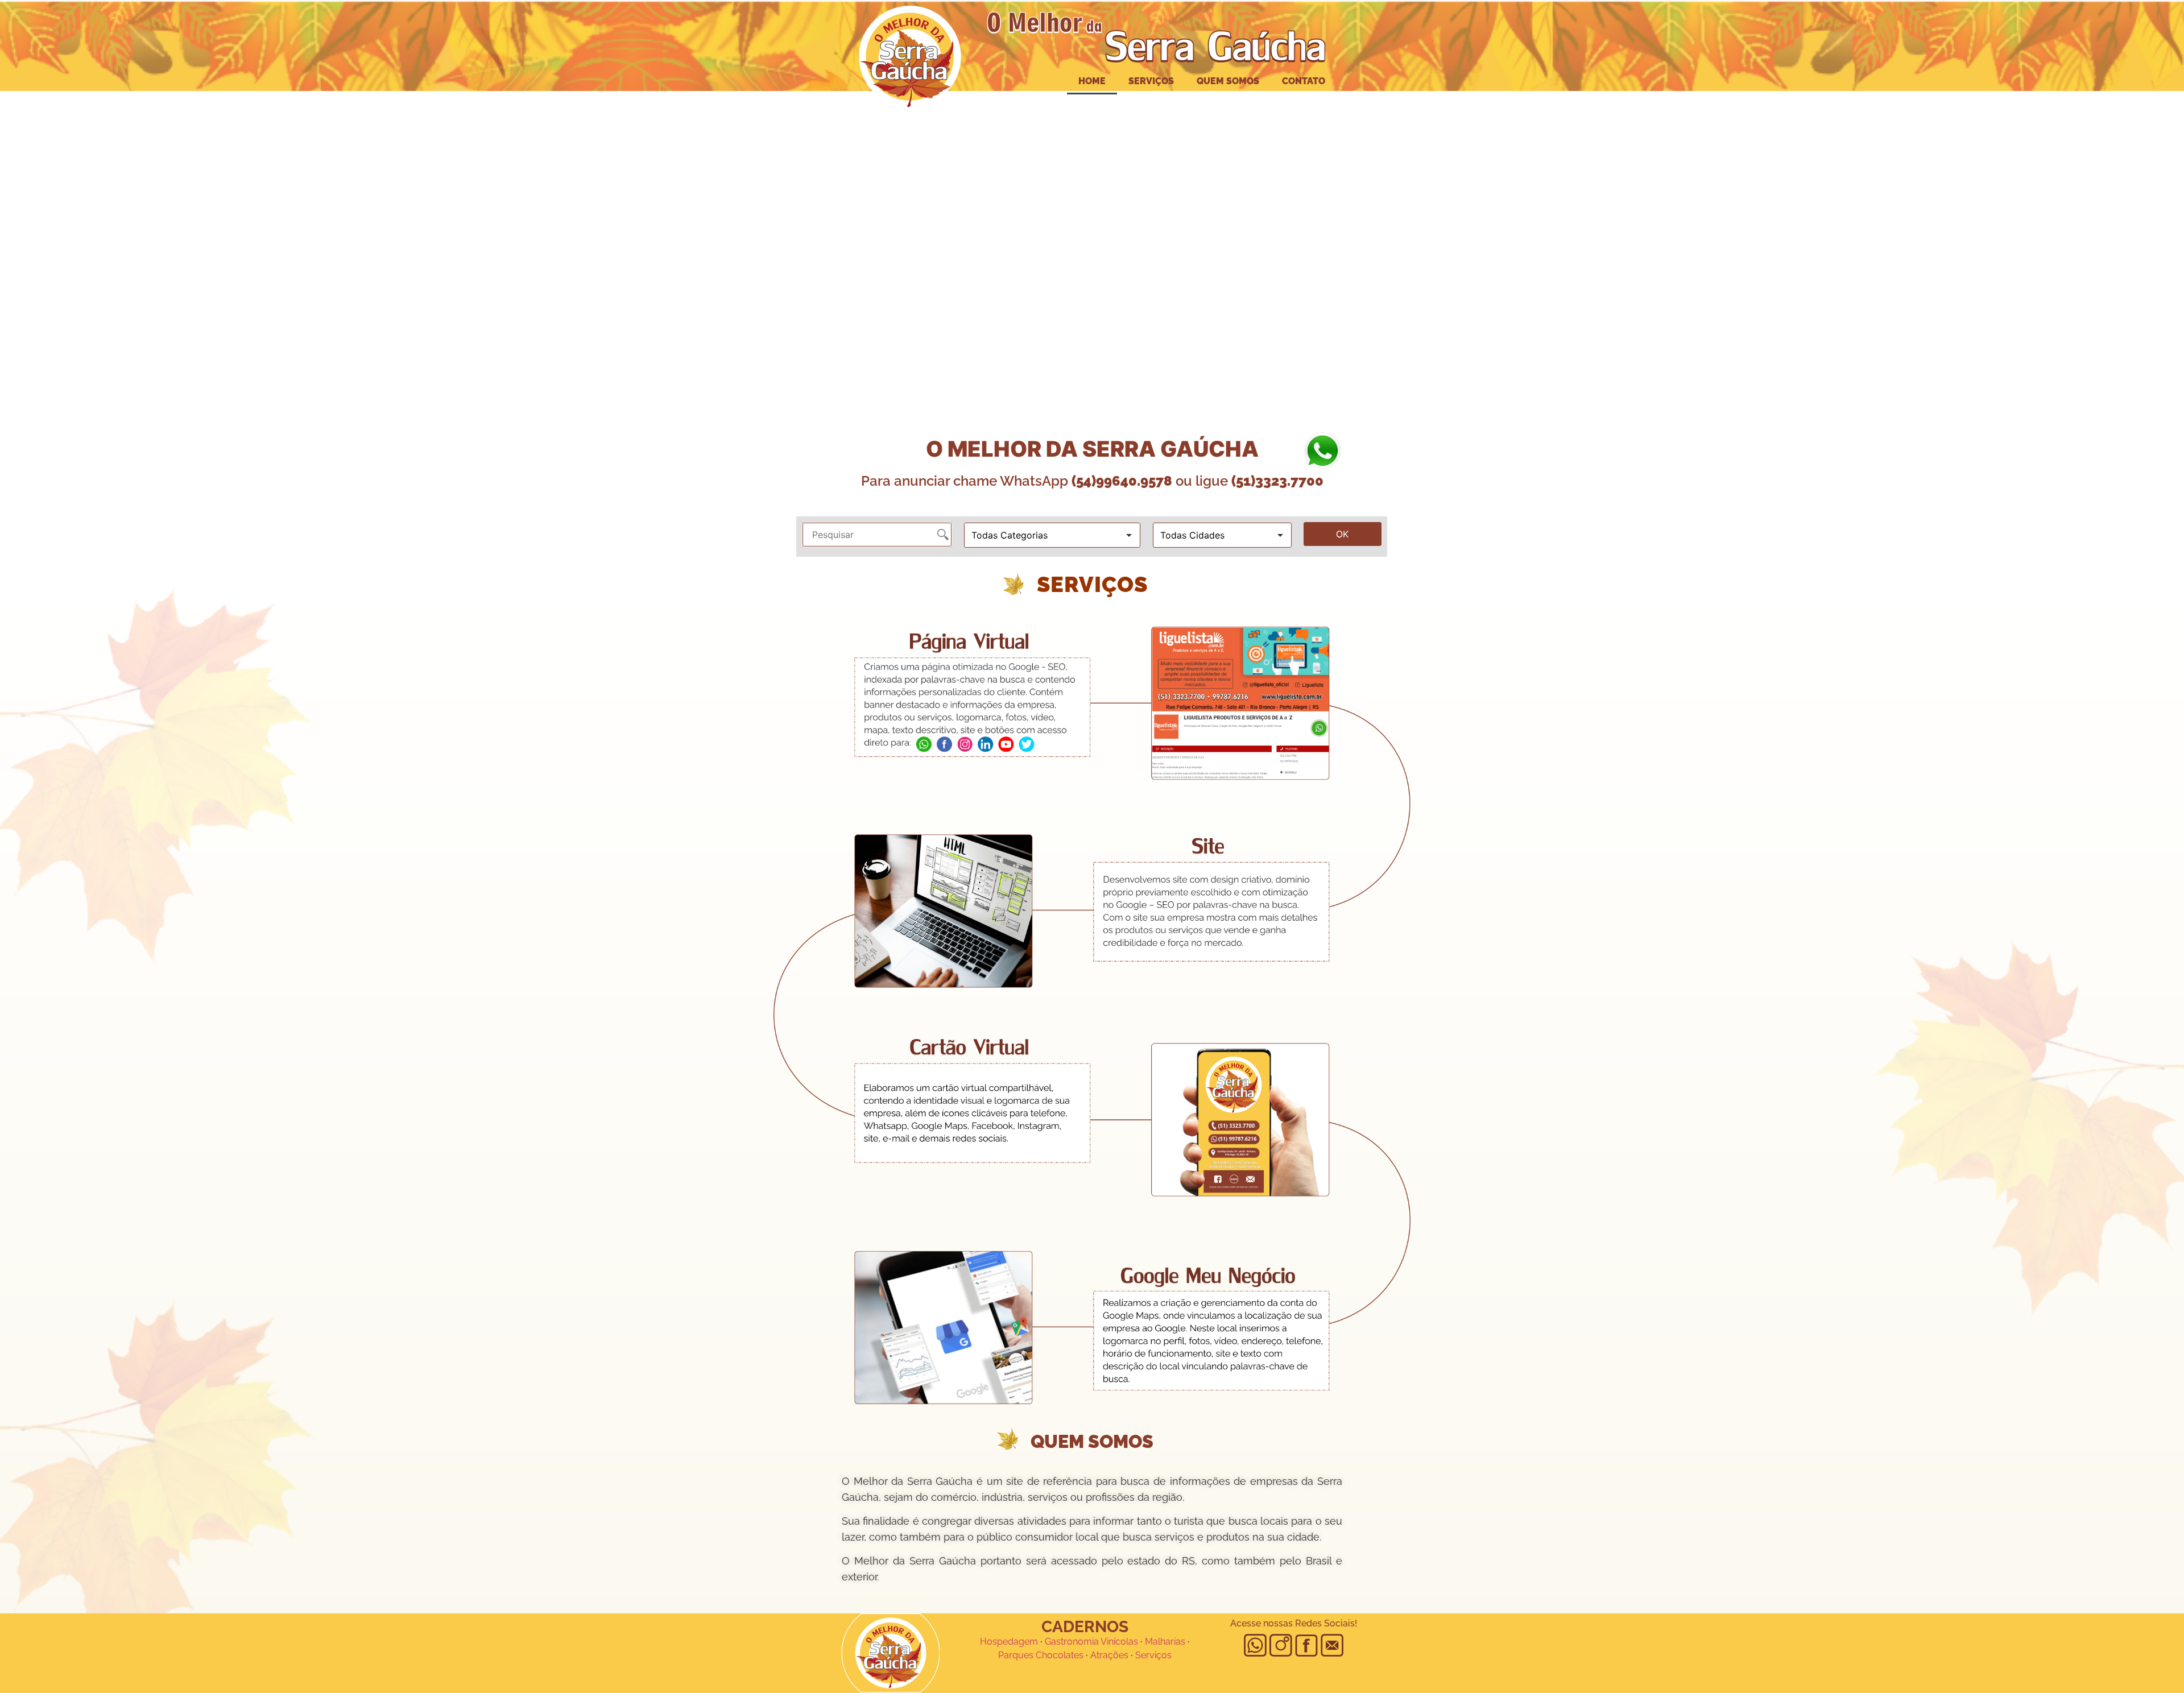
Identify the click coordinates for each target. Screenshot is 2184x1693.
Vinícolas (1119, 1642)
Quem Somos (1228, 81)
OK (1342, 534)
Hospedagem (1009, 1642)
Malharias (1165, 1642)
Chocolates (1060, 1655)
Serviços (1151, 81)
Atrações (1109, 1655)
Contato (1304, 81)
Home (1092, 81)
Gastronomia (1072, 1642)
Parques (1016, 1655)
